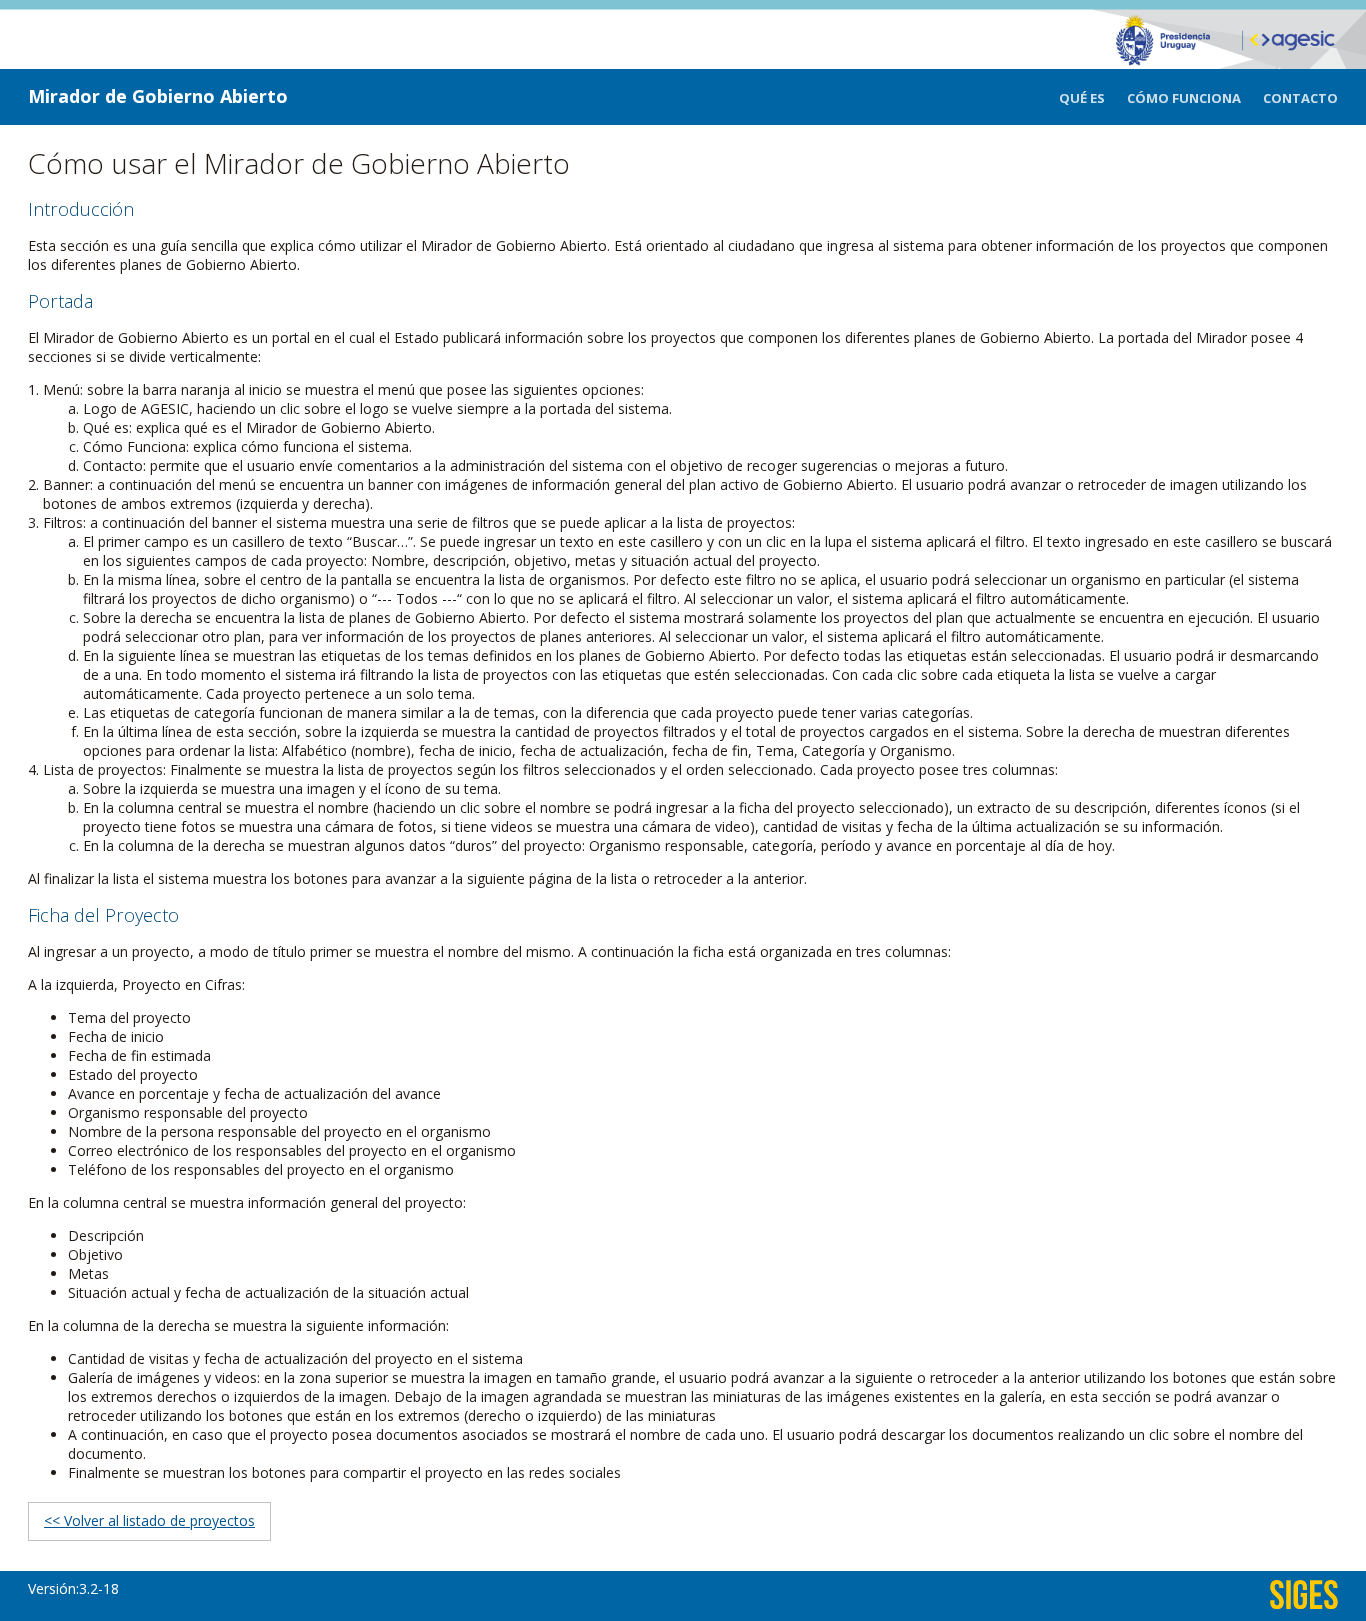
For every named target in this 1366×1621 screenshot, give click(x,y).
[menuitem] (1093, 98)
